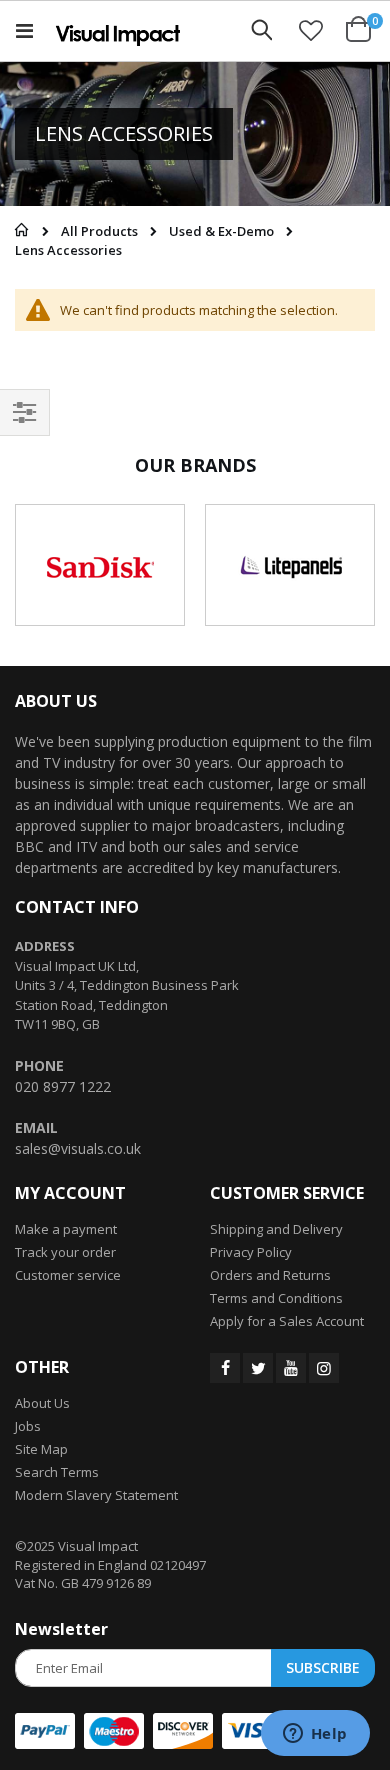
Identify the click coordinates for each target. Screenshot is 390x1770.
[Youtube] (291, 1368)
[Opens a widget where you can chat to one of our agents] (315, 1735)
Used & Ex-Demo (221, 231)
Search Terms (57, 1472)
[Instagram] (324, 1368)
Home (17, 230)
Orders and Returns (270, 1275)
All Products (99, 231)
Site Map (41, 1449)
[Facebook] (225, 1368)
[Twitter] (258, 1368)
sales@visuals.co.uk (78, 1148)
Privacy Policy (251, 1252)
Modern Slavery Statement (96, 1495)
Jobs (28, 1426)
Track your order (65, 1252)
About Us (42, 1403)
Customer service (68, 1275)
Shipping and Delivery (276, 1229)
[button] (311, 30)
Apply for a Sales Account (287, 1321)
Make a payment (66, 1229)
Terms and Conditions (276, 1298)
